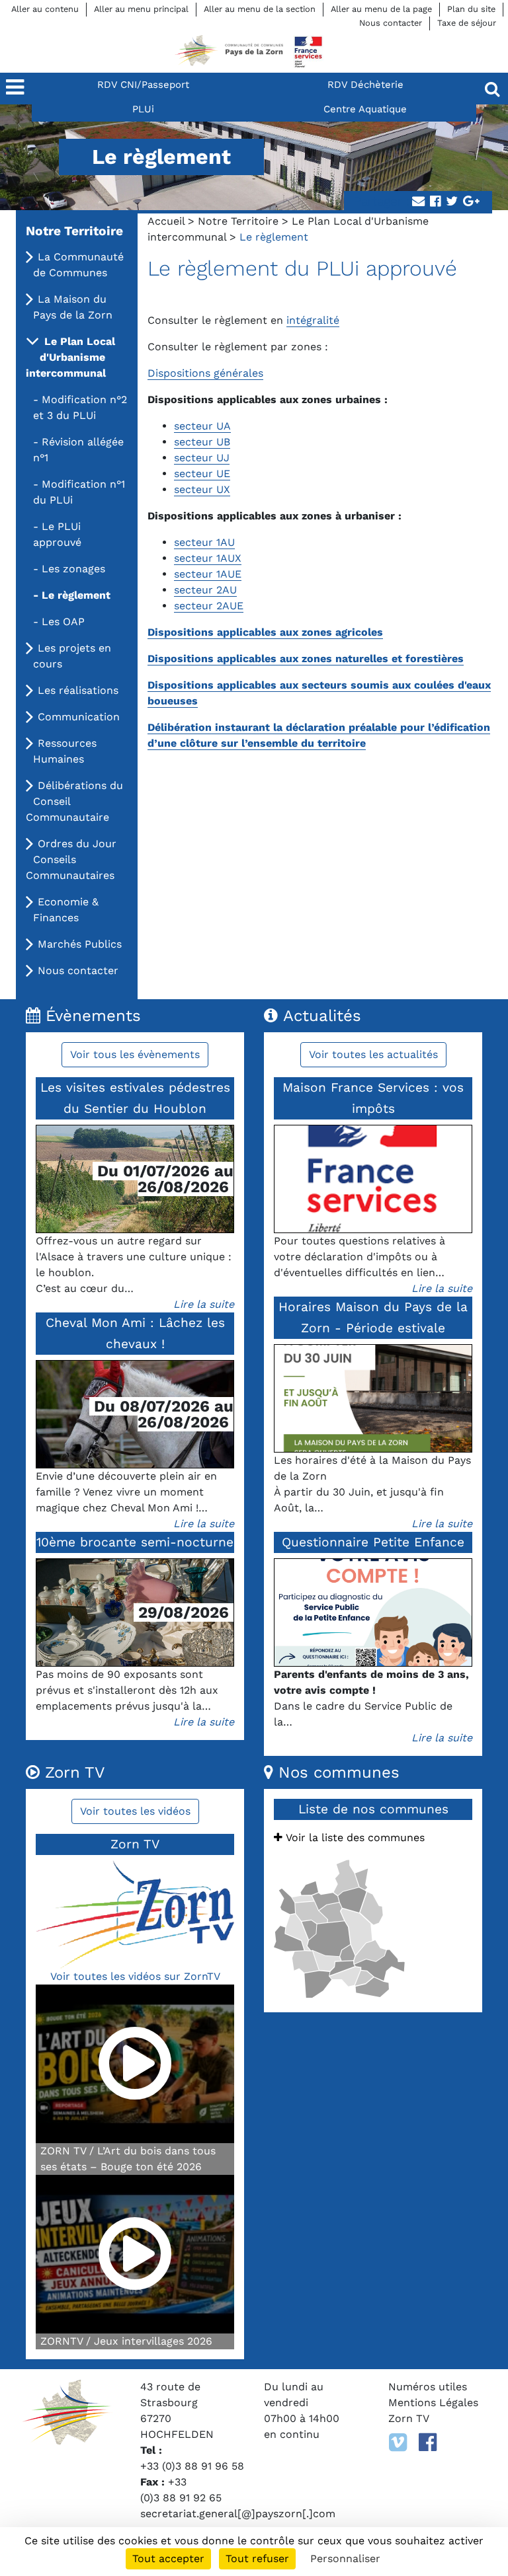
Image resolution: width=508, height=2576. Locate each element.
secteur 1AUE (208, 574)
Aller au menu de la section (260, 9)
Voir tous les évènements (135, 1054)
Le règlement (76, 595)
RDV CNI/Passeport (143, 85)
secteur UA (202, 426)
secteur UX (202, 489)
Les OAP (63, 622)
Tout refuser (257, 2558)
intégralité (313, 320)
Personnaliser (345, 2558)
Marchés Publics (80, 944)
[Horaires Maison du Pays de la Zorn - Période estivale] (373, 1398)
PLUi (143, 109)
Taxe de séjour (467, 23)
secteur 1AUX (208, 558)
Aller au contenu (45, 9)
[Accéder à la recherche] (492, 89)
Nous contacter (391, 23)
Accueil (166, 221)
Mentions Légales (433, 2403)
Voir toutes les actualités (373, 1054)
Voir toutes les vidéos (135, 1811)
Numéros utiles (428, 2387)
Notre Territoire (238, 221)
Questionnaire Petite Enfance (373, 1542)
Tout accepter (168, 2558)
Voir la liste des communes (354, 1837)
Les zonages (73, 569)
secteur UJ (202, 458)
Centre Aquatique (365, 109)
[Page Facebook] (428, 2443)
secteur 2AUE (209, 606)
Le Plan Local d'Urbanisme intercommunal (70, 357)
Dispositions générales (205, 373)
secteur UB (202, 442)
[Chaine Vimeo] (398, 2443)
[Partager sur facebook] (435, 202)
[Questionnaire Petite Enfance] (373, 1612)
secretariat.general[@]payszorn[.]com (238, 2514)
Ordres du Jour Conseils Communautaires (71, 859)
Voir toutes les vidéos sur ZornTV (135, 1976)
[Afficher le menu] (16, 89)
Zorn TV (409, 2418)
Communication (79, 717)
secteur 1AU (204, 542)
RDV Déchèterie (365, 85)
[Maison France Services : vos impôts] (373, 1179)
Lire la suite (204, 1304)
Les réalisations (78, 690)
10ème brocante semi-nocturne (135, 1542)
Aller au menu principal (141, 9)
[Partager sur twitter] (452, 202)
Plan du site (471, 9)
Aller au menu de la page (381, 9)
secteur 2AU (205, 590)
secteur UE (202, 474)
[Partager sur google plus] (471, 202)
